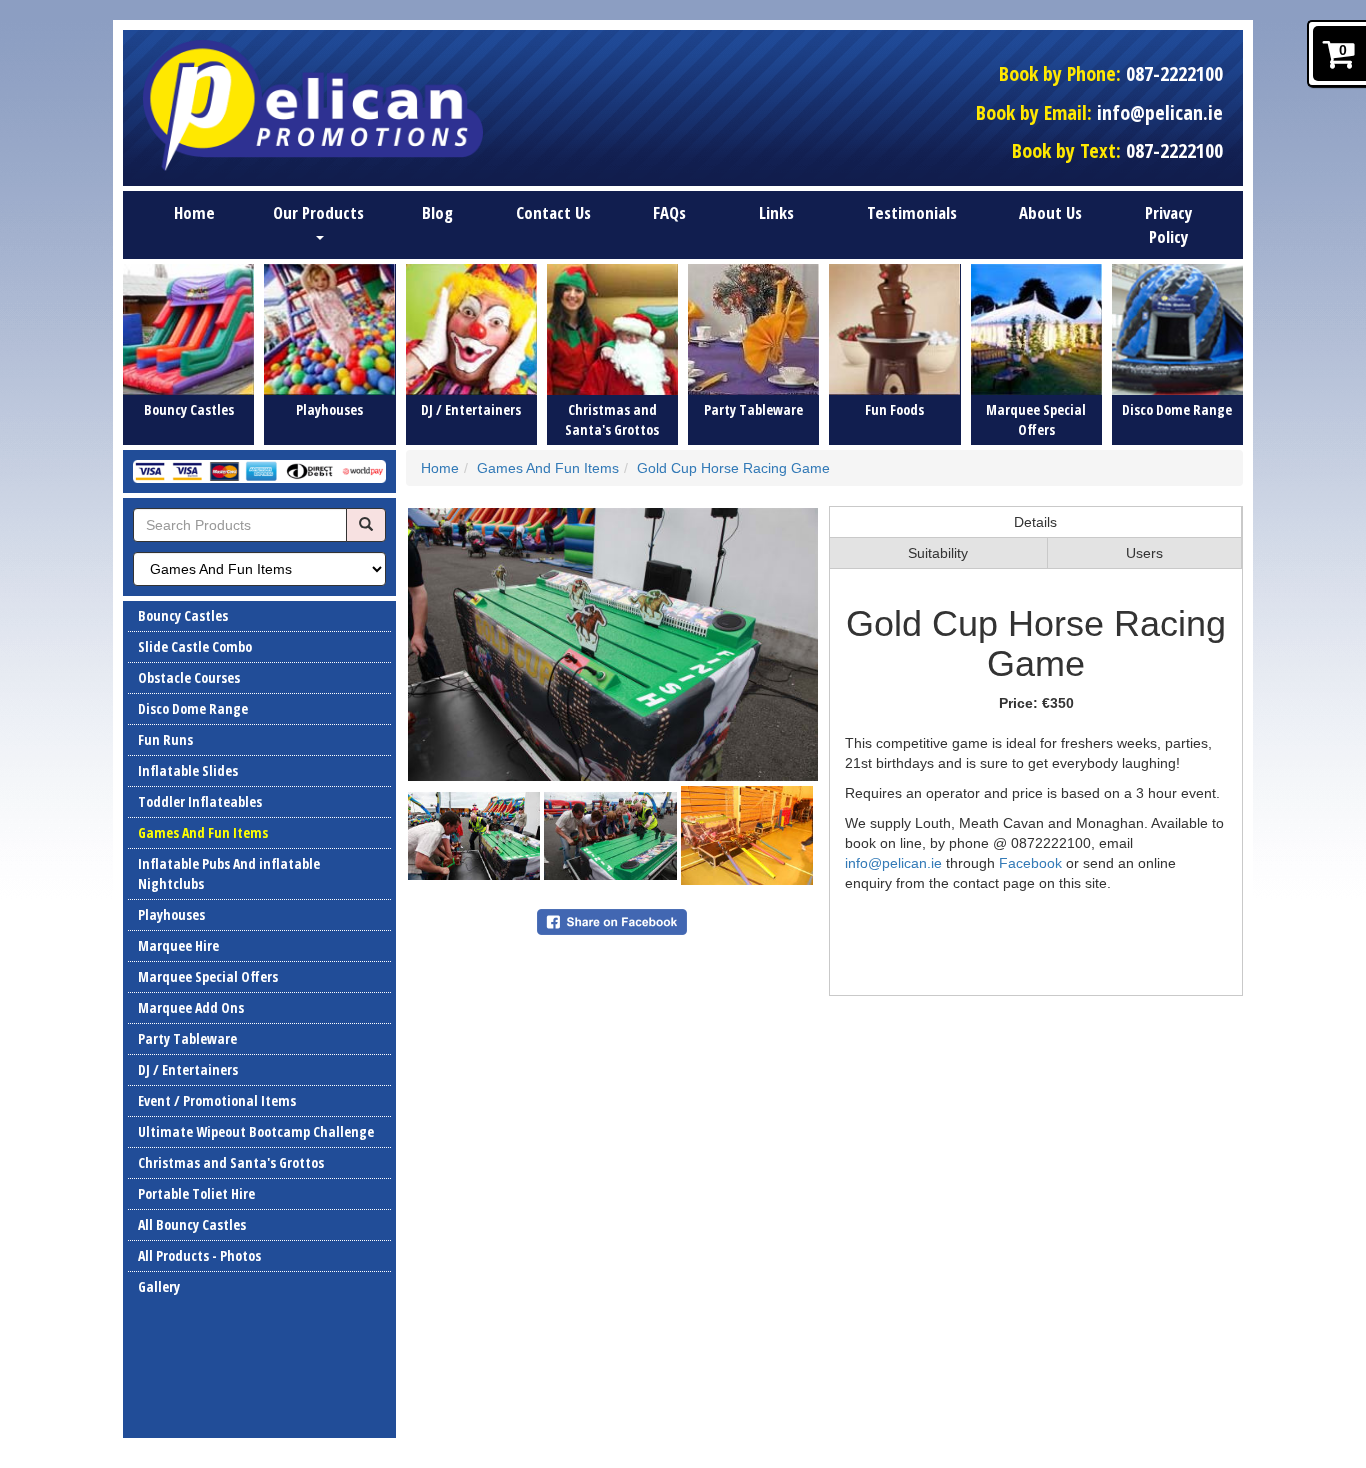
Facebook (1032, 863)
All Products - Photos (199, 1255)
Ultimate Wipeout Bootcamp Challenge (256, 1131)
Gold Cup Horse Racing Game (733, 468)
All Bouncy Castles (192, 1224)
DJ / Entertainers (188, 1069)
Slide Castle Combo (195, 646)
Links (776, 212)
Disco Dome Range (193, 708)
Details (1035, 522)
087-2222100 (1174, 73)
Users (1144, 553)
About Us (1050, 212)
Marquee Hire (178, 945)
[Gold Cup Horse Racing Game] (613, 644)
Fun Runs (165, 739)
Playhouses (171, 914)
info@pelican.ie (1160, 112)
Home (194, 212)
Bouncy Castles (183, 615)
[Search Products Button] (366, 525)
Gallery (159, 1286)
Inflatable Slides (188, 770)
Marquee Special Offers (208, 976)
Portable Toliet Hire (196, 1193)
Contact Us (553, 212)
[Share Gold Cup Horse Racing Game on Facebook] (612, 921)
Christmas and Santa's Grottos (231, 1162)
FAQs (669, 212)
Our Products (318, 212)
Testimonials (912, 212)
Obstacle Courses (189, 677)
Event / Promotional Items (217, 1100)
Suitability (938, 553)
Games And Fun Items (203, 832)
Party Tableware (187, 1038)
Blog (437, 212)
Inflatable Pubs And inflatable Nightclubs (229, 873)
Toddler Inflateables (200, 801)
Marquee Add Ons (191, 1007)
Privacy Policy (1168, 224)
